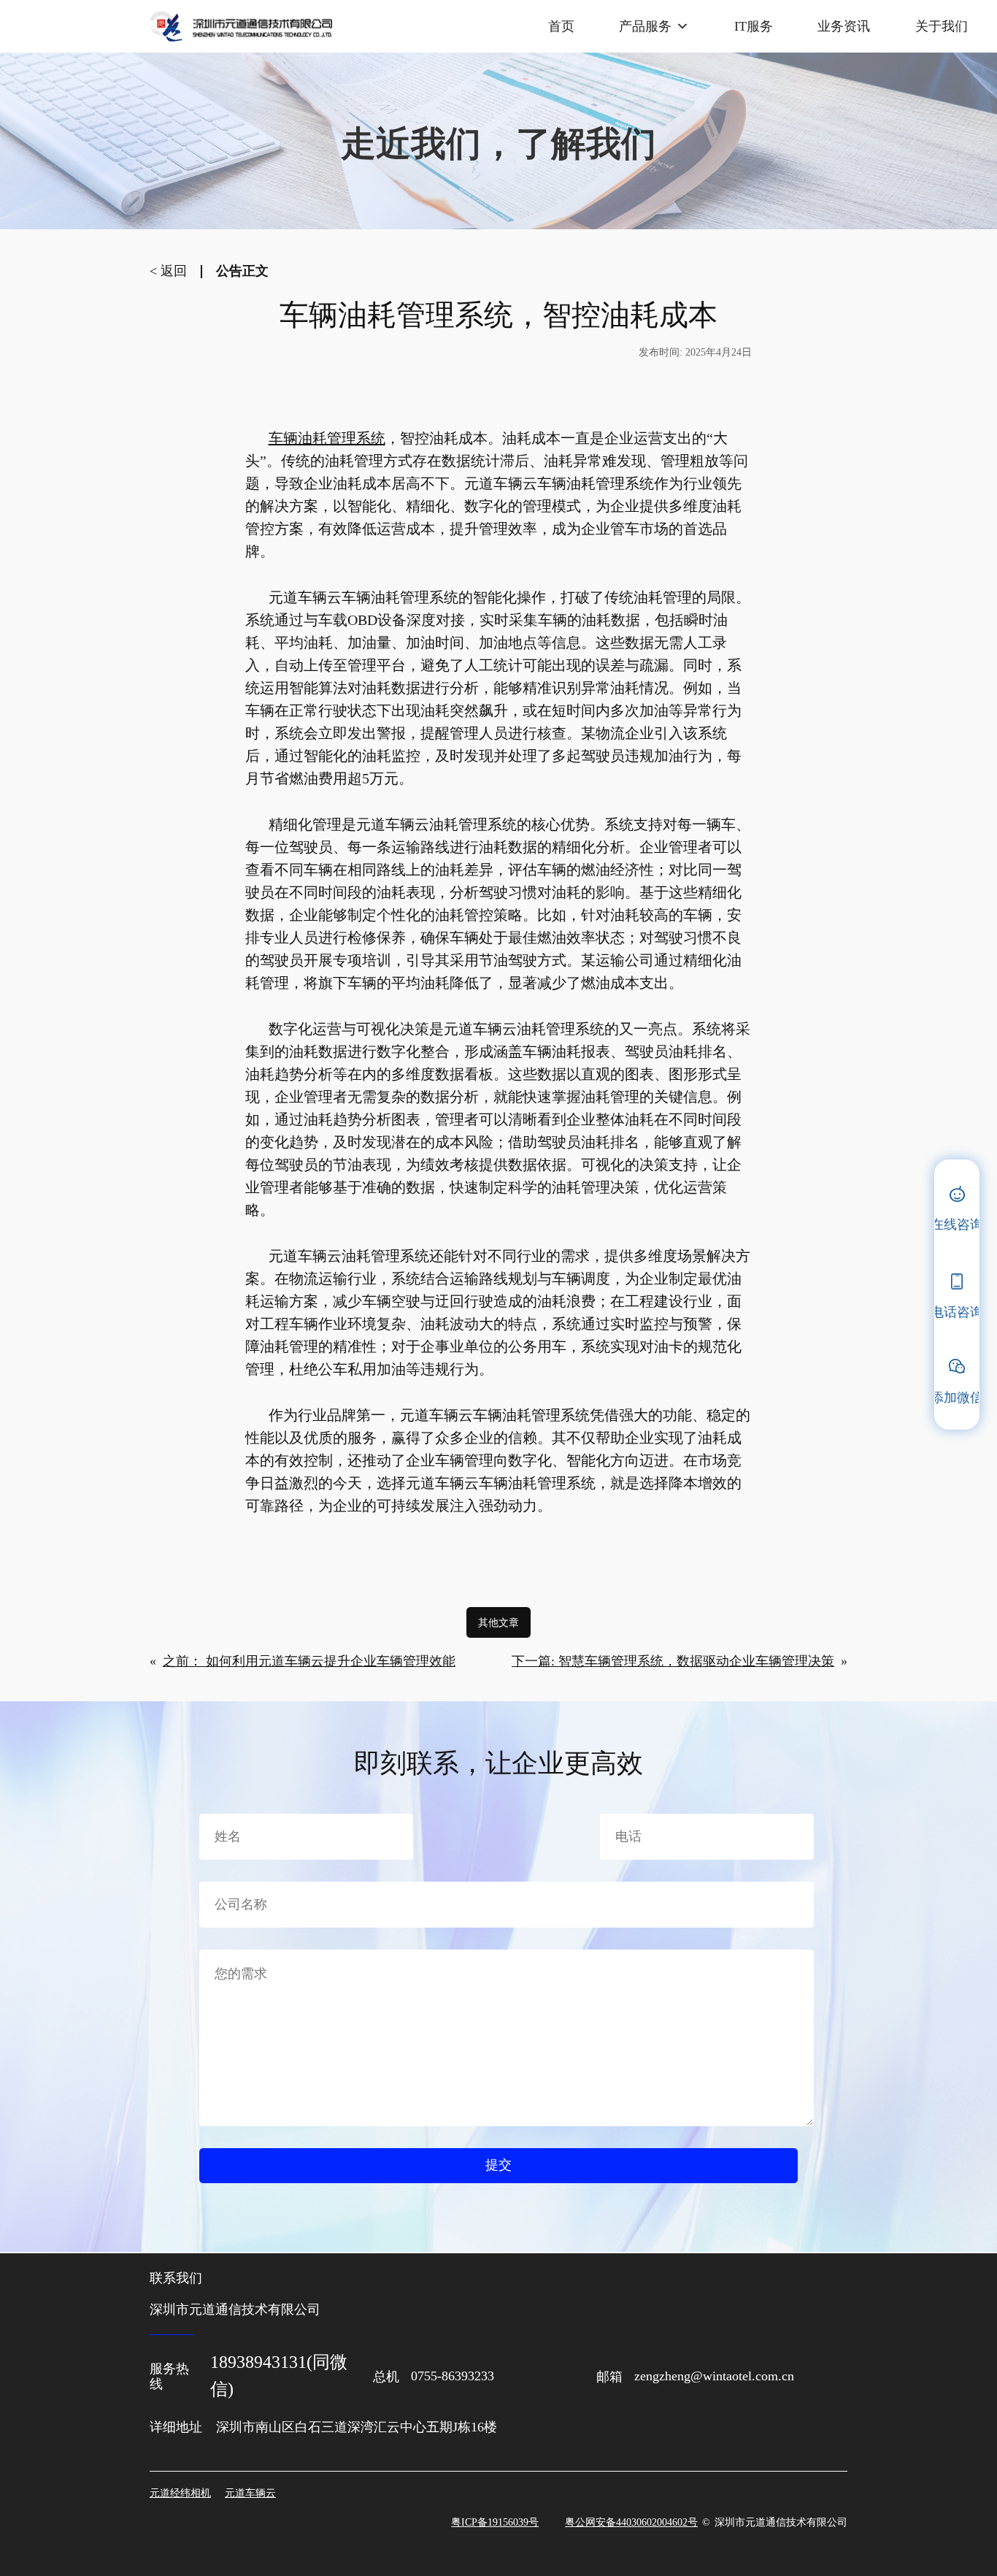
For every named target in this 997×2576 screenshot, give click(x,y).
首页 (561, 26)
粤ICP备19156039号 (495, 2522)
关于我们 (942, 26)
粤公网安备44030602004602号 (631, 2522)
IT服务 (754, 26)
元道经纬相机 (180, 2493)
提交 (498, 2165)
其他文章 (498, 1622)
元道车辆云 (250, 2493)
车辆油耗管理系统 (327, 438)
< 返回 (168, 271)
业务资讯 (844, 26)
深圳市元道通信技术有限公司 (781, 2522)
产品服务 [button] (645, 26)
